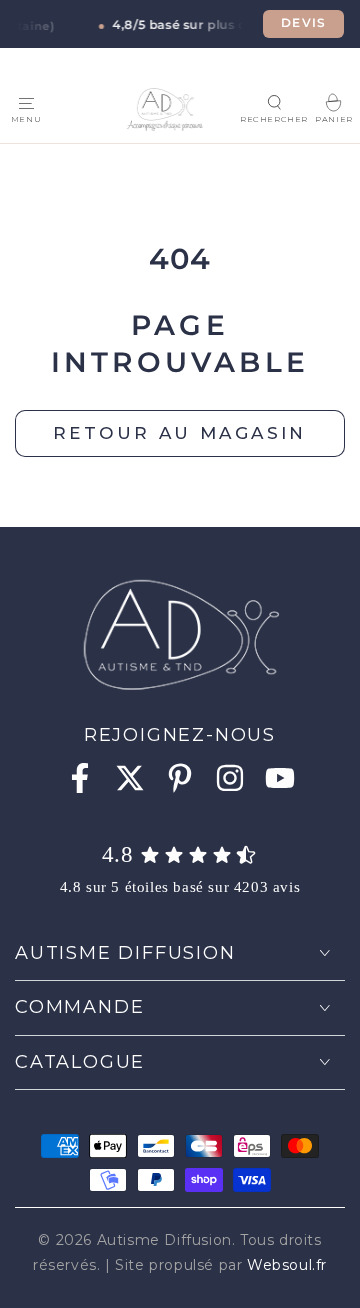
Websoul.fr (287, 1265)
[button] (274, 102)
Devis (303, 23)
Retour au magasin (180, 433)
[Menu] (26, 103)
